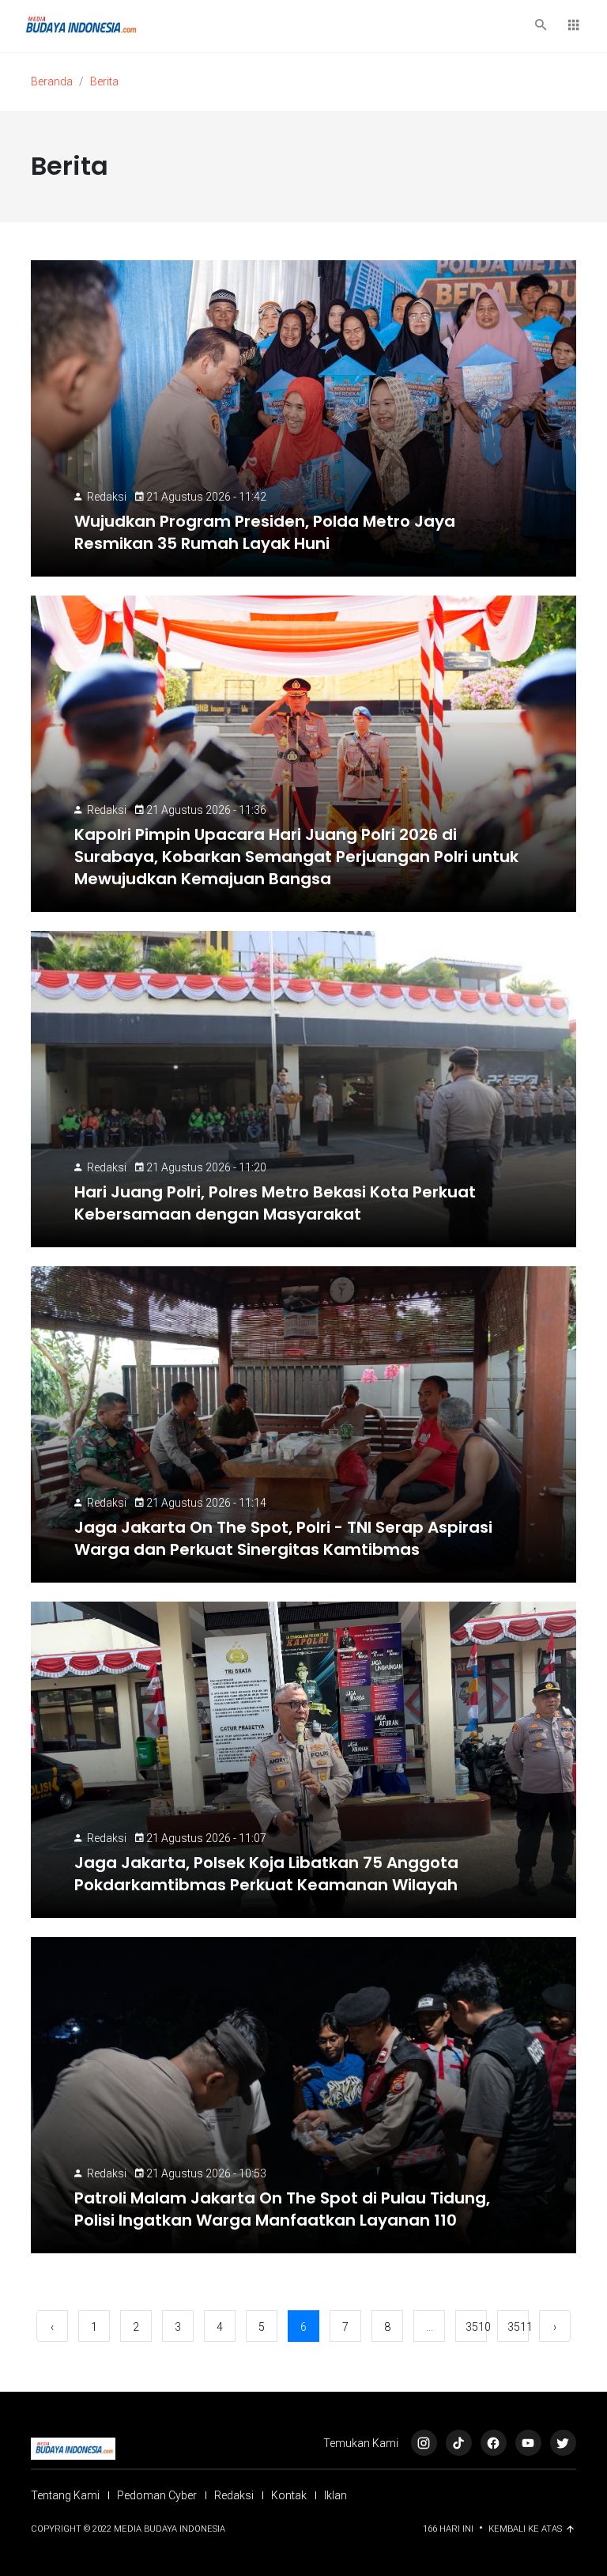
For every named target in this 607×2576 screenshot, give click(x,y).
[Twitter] (563, 2443)
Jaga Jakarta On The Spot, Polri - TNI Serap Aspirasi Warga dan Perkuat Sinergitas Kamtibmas (283, 1538)
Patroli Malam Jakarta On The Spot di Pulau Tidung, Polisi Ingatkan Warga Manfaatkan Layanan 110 (282, 2209)
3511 (518, 2327)
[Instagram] (424, 2443)
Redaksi (107, 497)
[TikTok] (459, 2443)
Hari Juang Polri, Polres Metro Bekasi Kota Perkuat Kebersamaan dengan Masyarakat (275, 1203)
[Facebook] (494, 2443)
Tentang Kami (65, 2495)
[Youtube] (528, 2443)
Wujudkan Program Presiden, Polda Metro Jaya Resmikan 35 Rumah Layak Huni (265, 532)
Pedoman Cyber (157, 2495)
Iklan (336, 2495)
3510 (476, 2327)
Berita (104, 81)
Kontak (289, 2495)
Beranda (52, 81)
